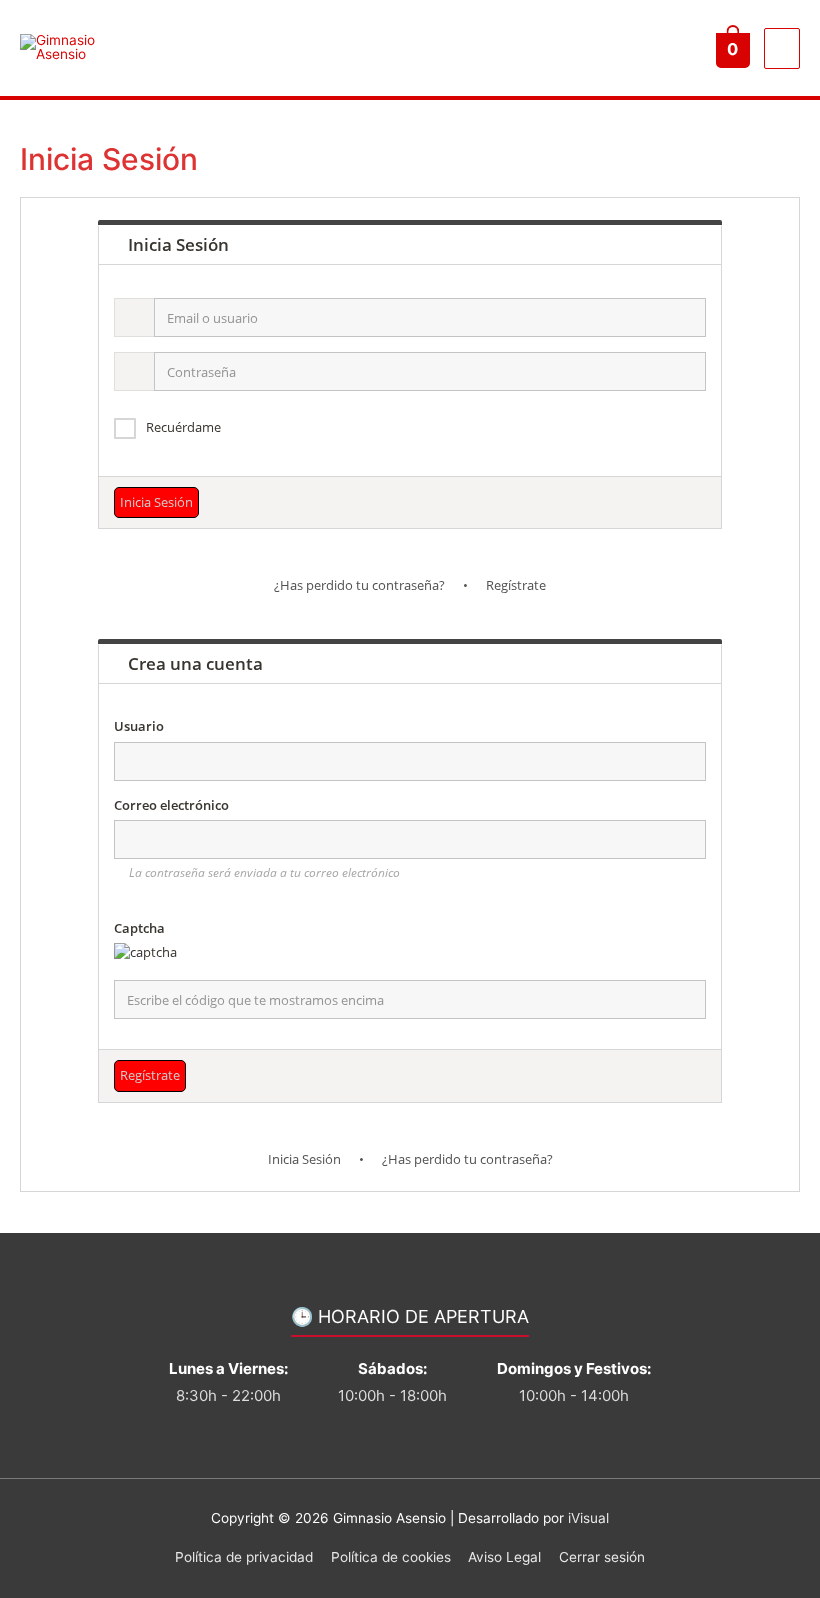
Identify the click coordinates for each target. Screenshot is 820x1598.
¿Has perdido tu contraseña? (359, 585)
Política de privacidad (244, 1557)
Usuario (139, 726)
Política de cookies (391, 1557)
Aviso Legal (504, 1557)
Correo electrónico (171, 805)
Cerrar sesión (602, 1557)
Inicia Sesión (304, 1159)
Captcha (139, 928)
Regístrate (516, 585)
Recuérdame (183, 427)
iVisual (588, 1518)
